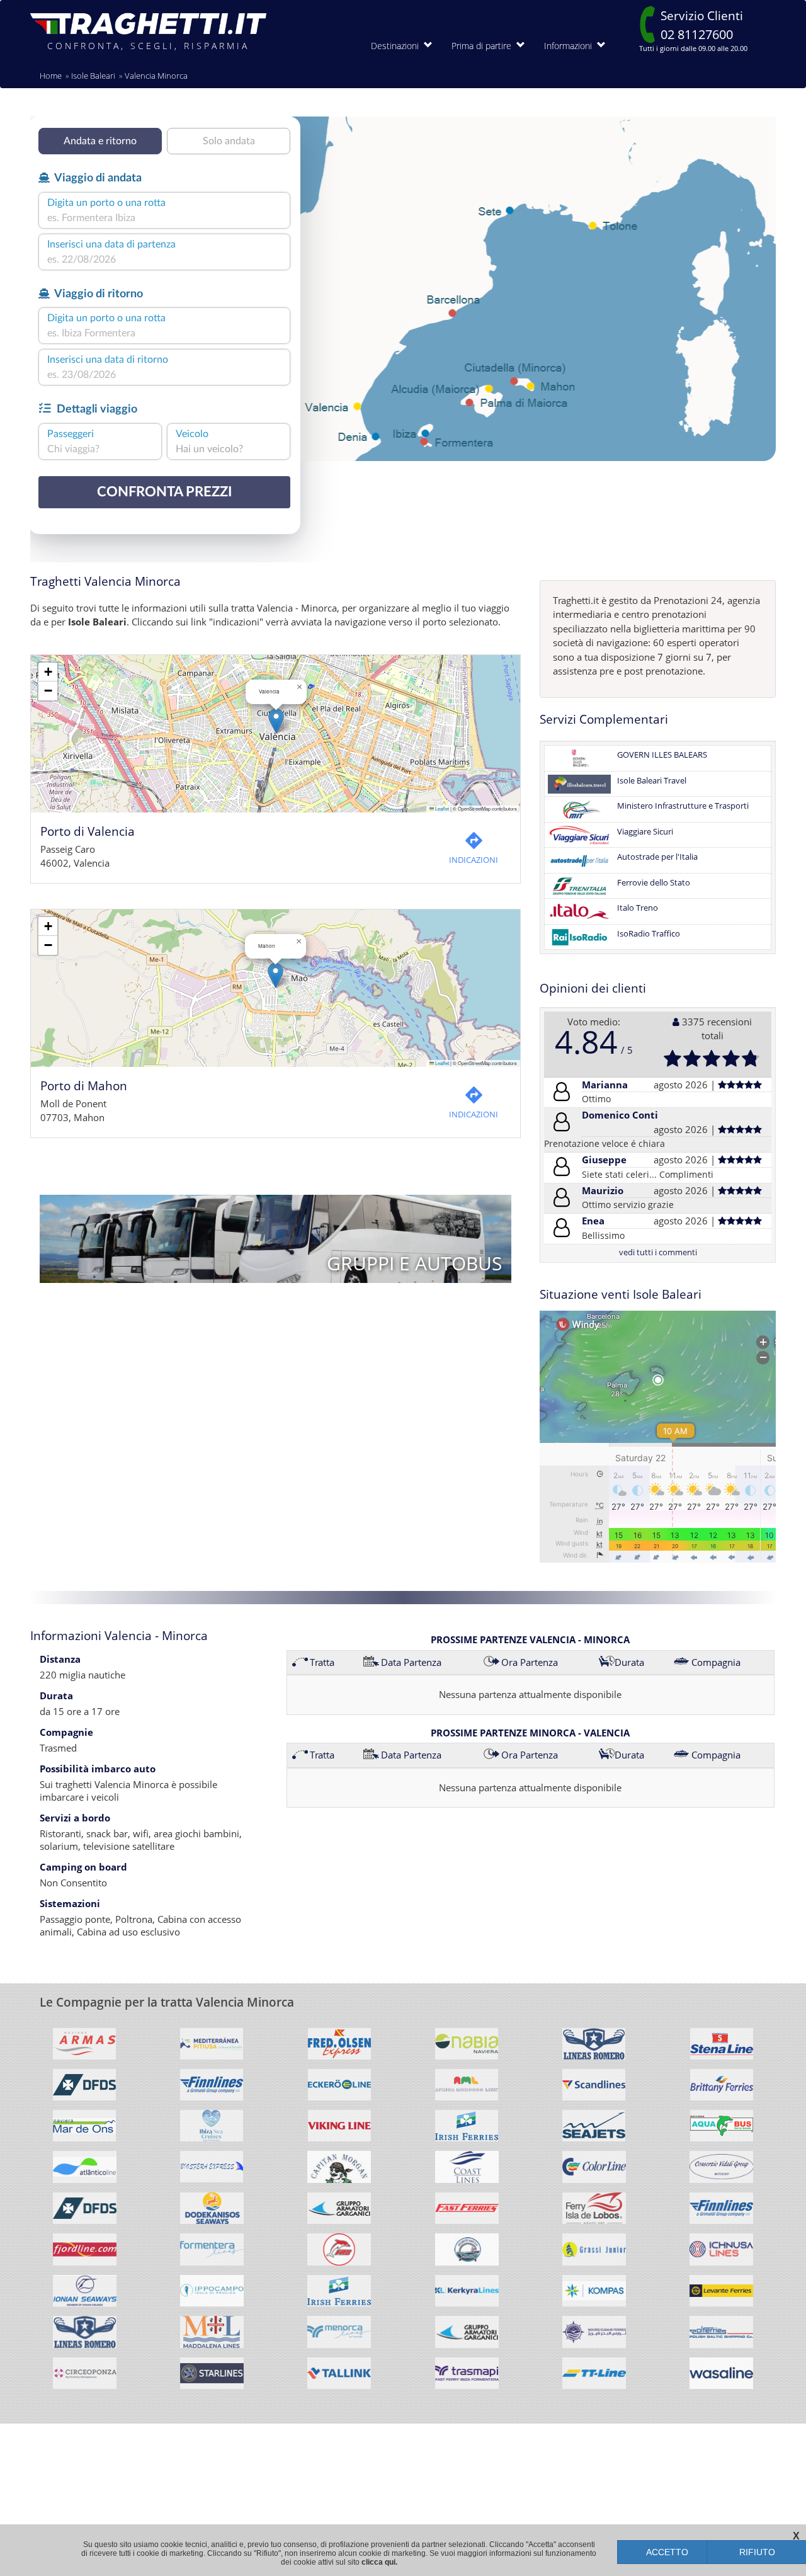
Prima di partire (484, 46)
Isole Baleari (93, 76)
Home (51, 76)
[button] (276, 721)
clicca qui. (379, 2562)
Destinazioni (397, 46)
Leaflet (441, 808)
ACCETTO (667, 2552)
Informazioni (570, 46)
